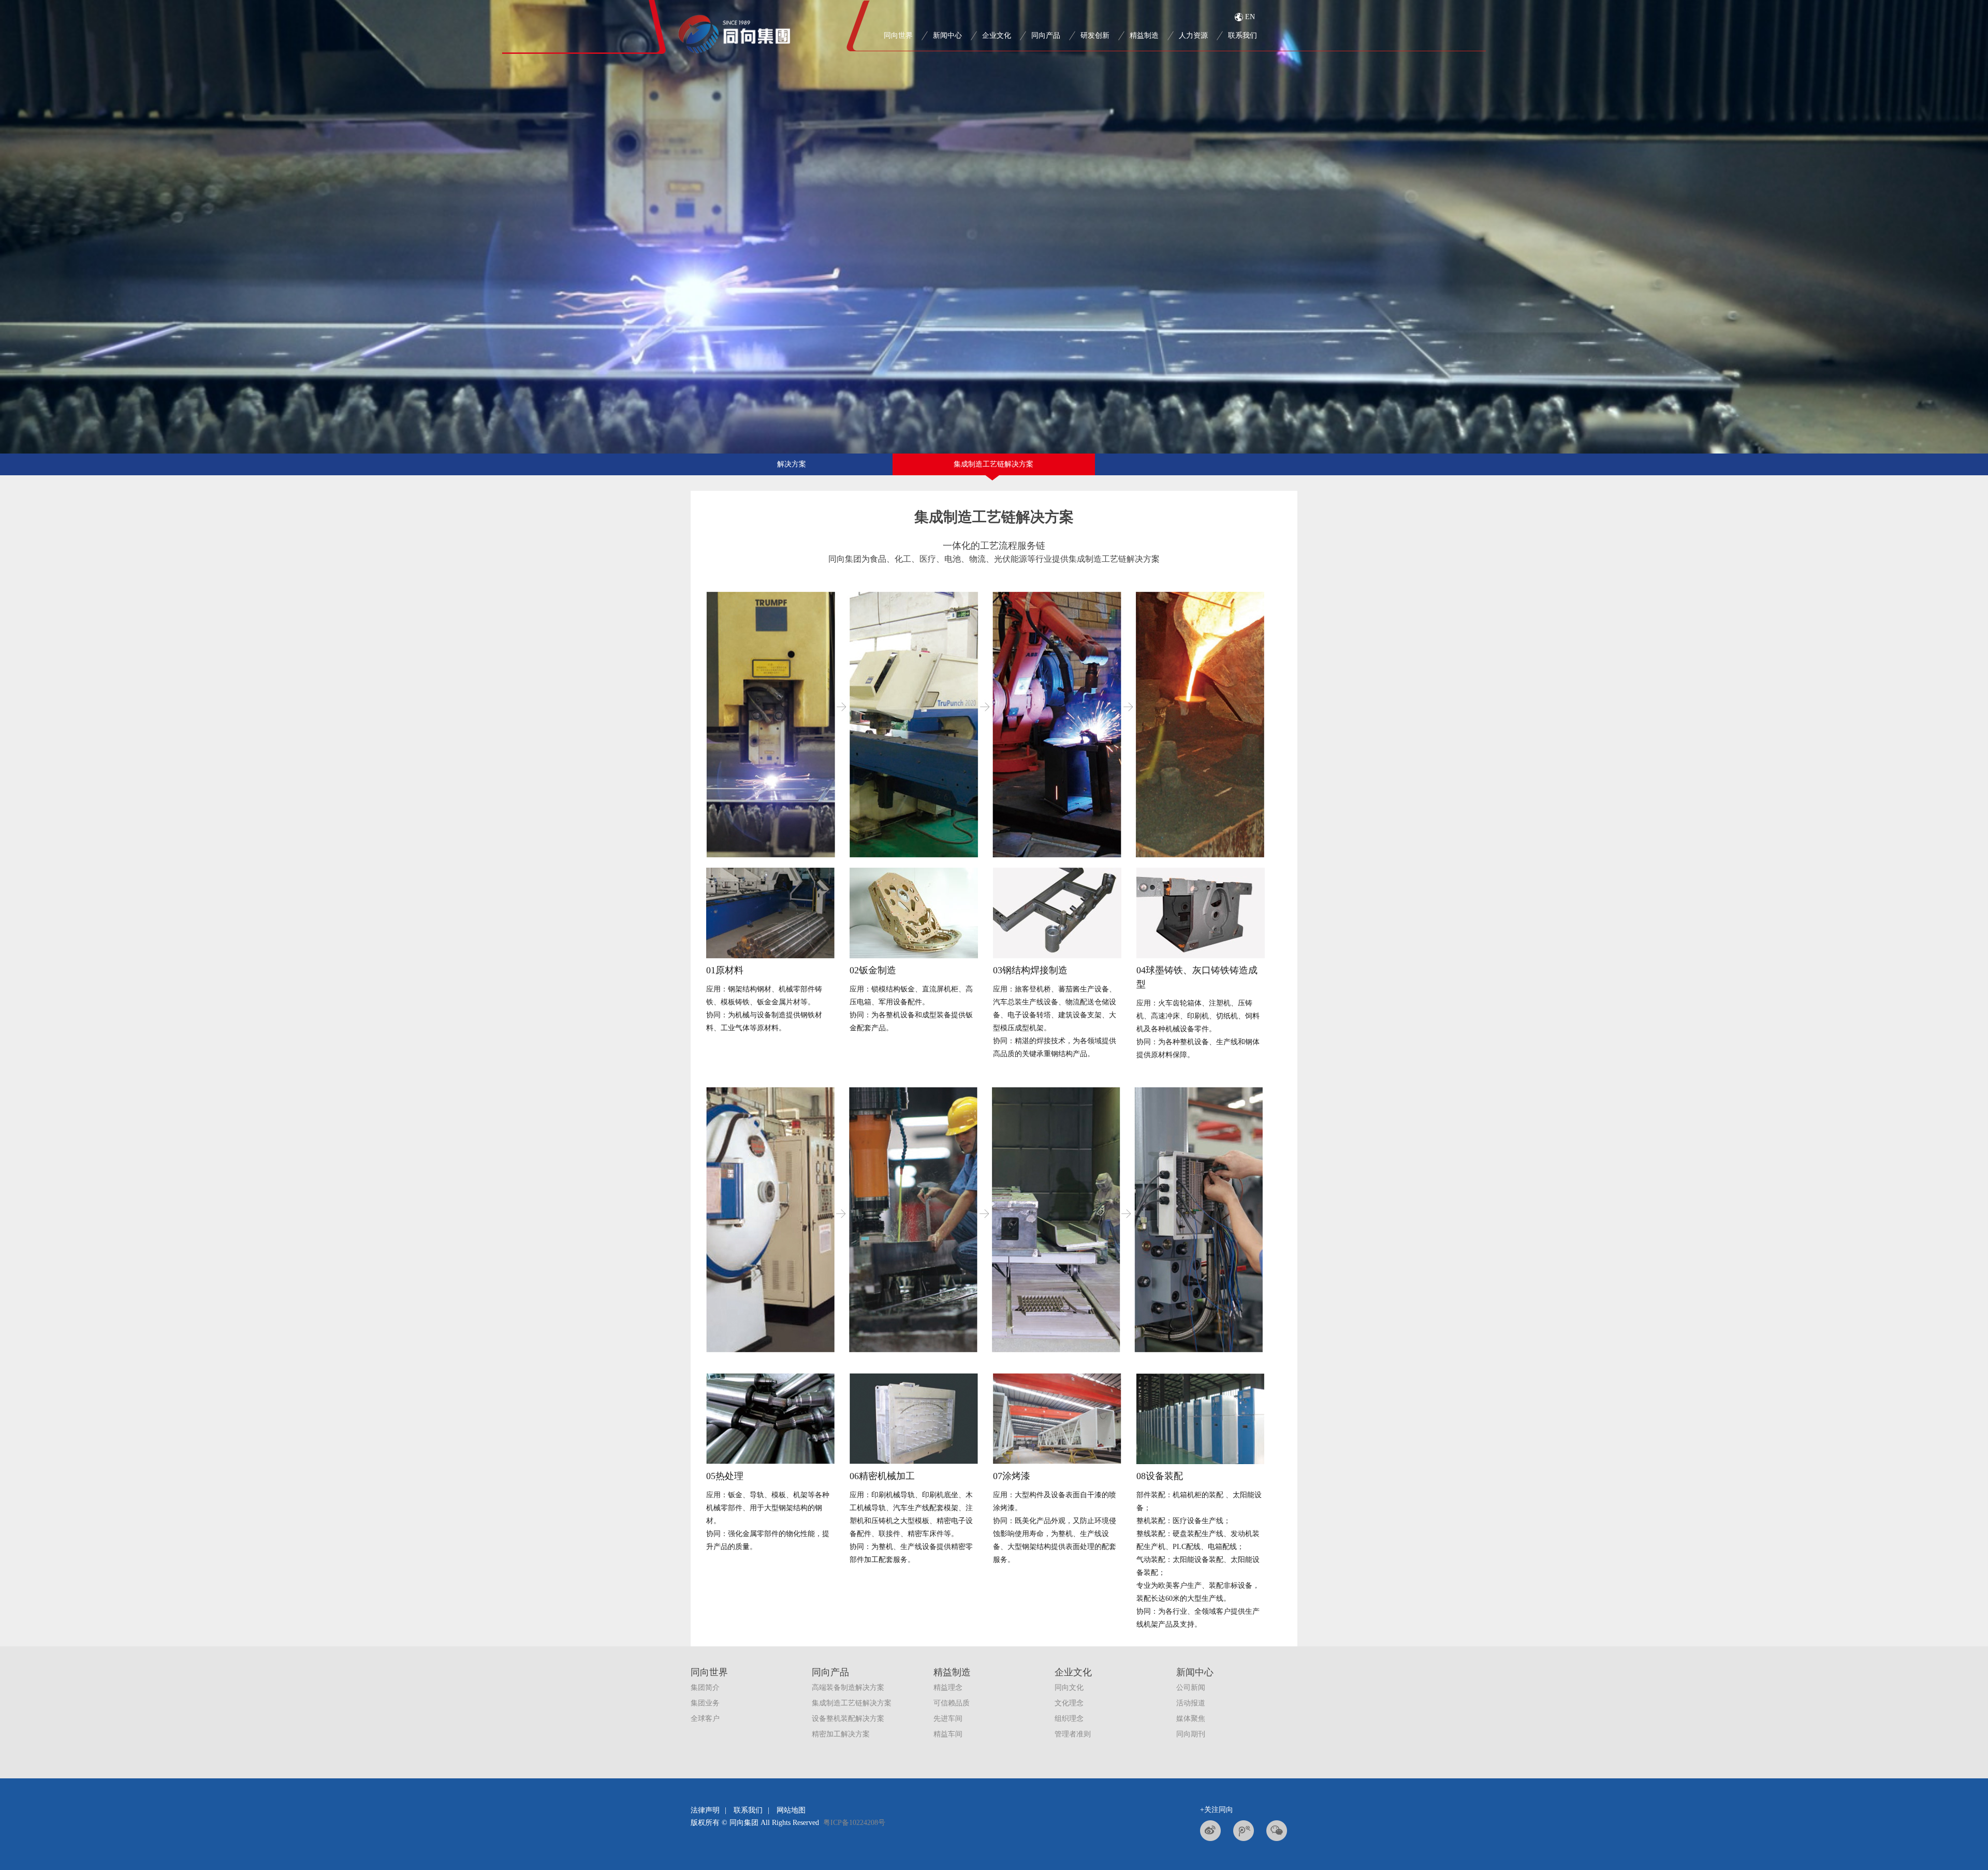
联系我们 (748, 1810)
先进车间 (948, 1719)
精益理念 (948, 1688)
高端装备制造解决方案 (848, 1688)
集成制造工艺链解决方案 (993, 464)
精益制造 (1144, 35)
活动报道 (1191, 1703)
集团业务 (705, 1703)
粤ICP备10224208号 (854, 1823)
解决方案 (792, 464)
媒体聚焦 (1191, 1719)
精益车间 (948, 1734)
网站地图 (791, 1810)
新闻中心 (947, 35)
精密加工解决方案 (841, 1734)
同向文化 (1069, 1688)
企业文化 (997, 35)
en (1250, 17)
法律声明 (705, 1810)
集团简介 (705, 1688)
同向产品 (1046, 35)
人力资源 (1193, 35)
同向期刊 (1191, 1734)
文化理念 (1069, 1703)
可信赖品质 (952, 1703)
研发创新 (1095, 35)
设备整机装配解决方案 (848, 1719)
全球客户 (705, 1719)
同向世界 (898, 35)
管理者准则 (1073, 1734)
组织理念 (1069, 1719)
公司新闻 (1191, 1688)
